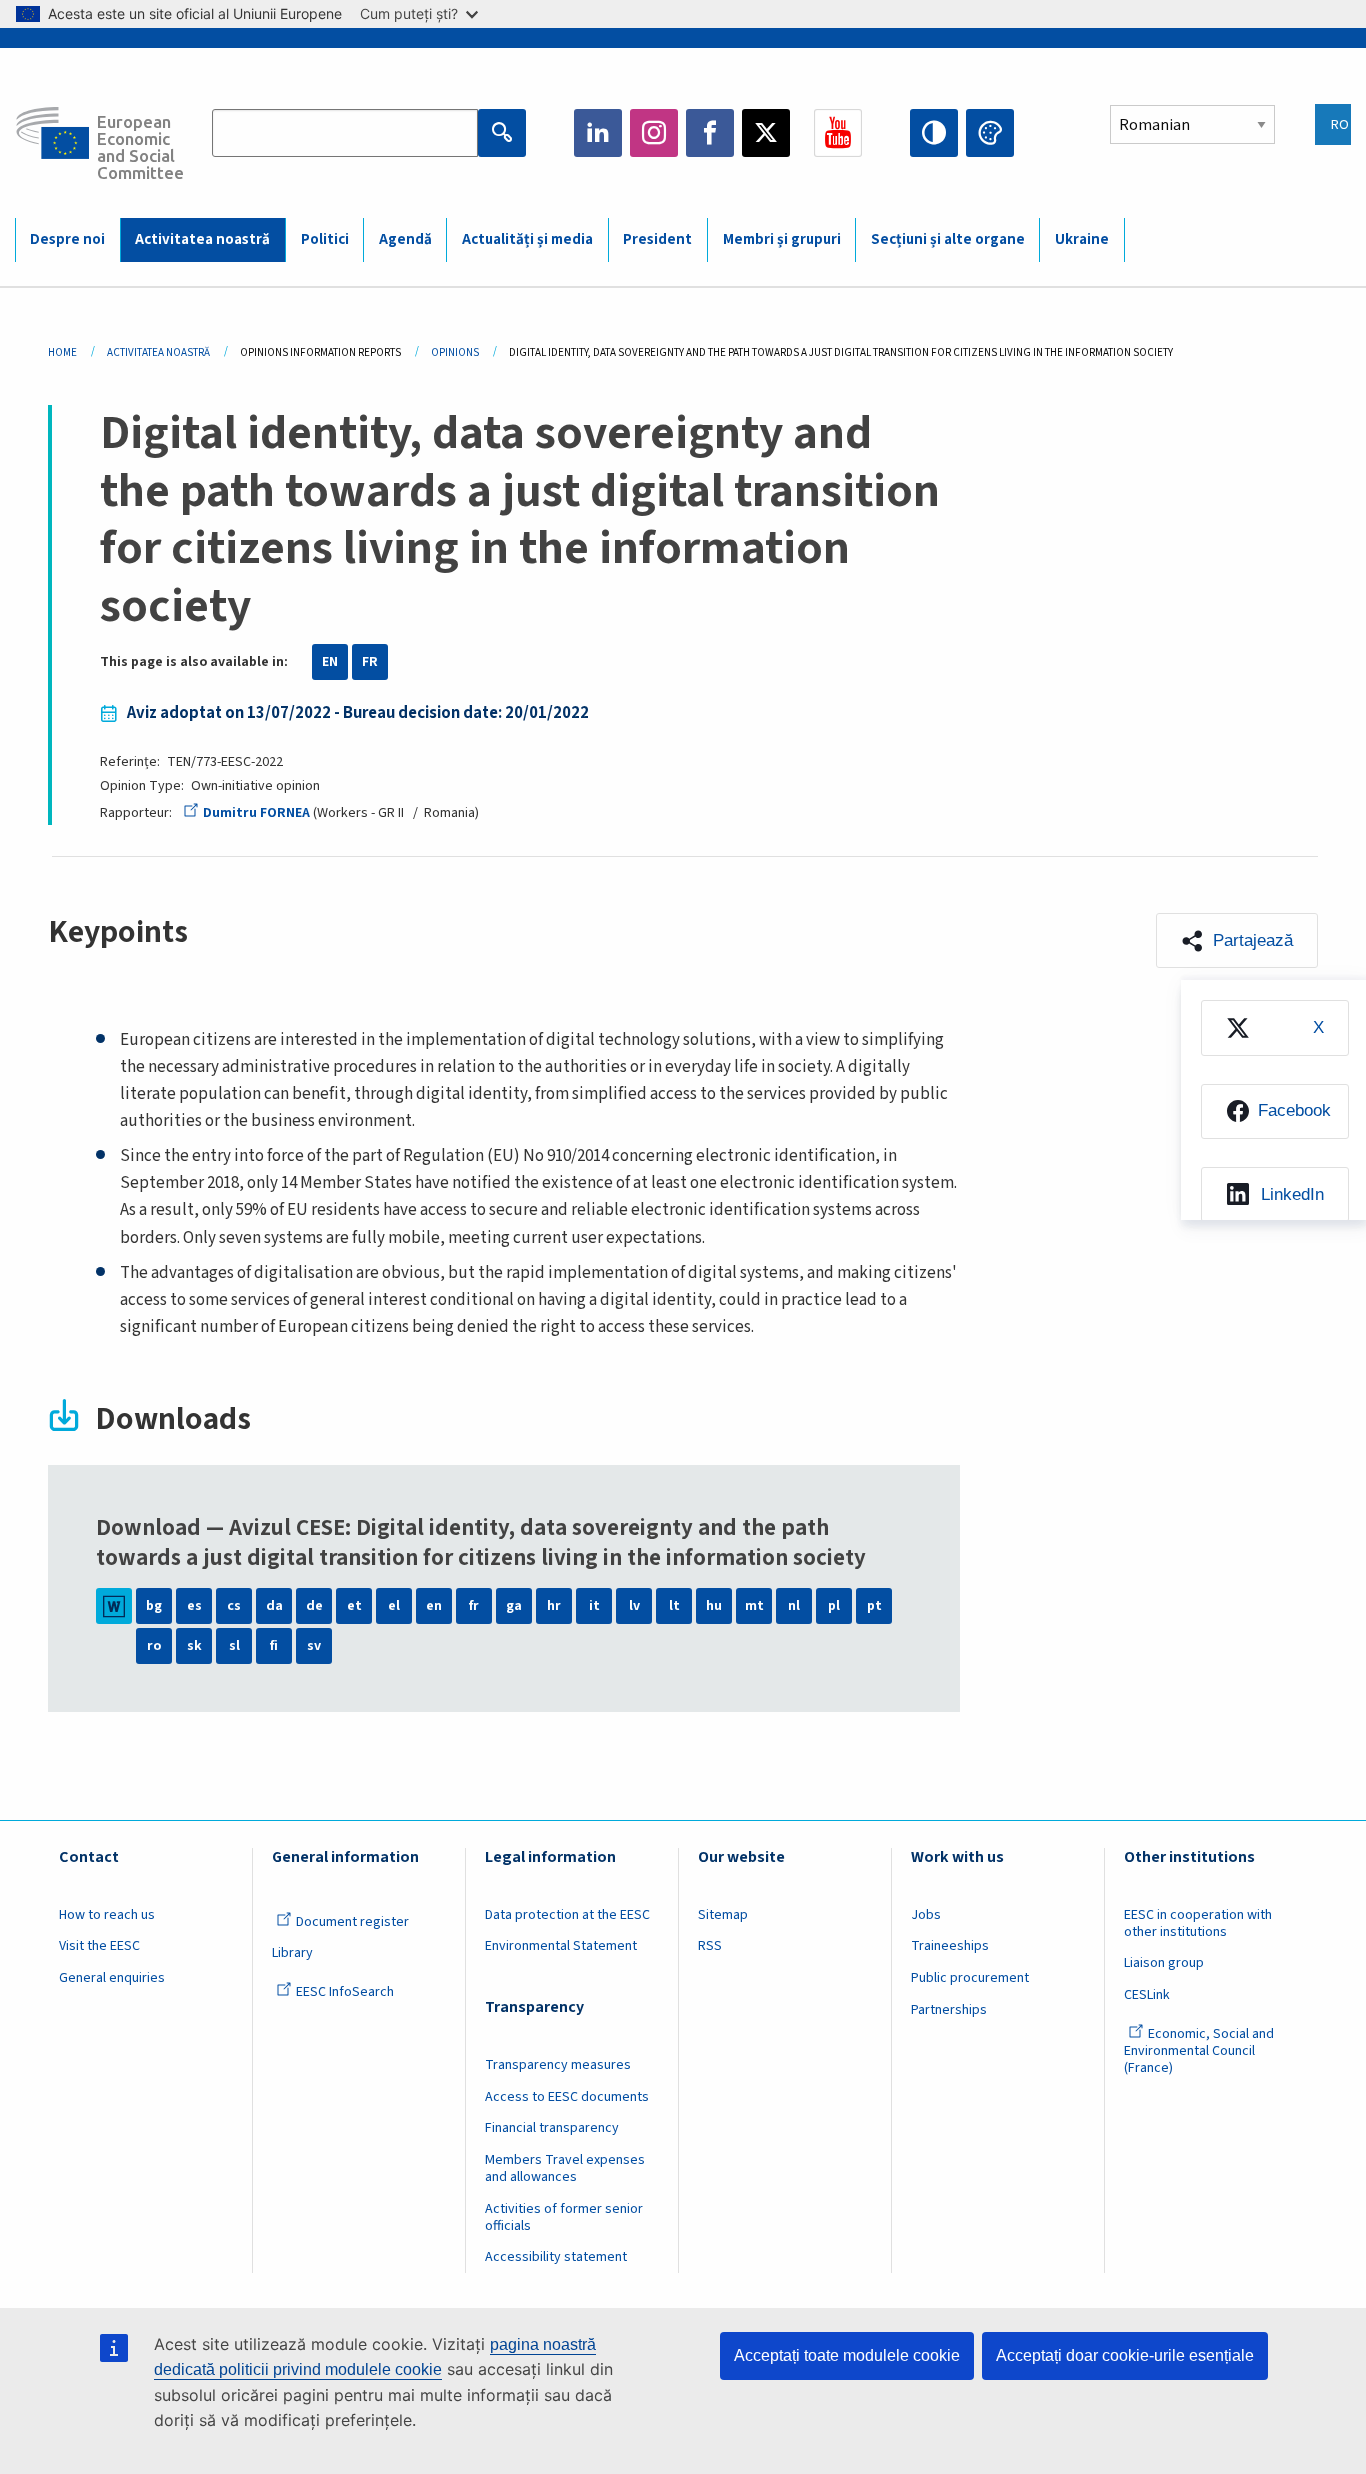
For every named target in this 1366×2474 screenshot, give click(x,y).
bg (154, 1606)
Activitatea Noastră (158, 352)
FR (370, 662)
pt (874, 1606)
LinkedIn (598, 133)
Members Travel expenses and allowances (565, 2168)
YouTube (838, 133)
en (434, 1606)
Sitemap (723, 1915)
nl (794, 1606)
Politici (325, 239)
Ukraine (1082, 239)
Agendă (405, 239)
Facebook (710, 133)
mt (754, 1606)
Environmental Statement (561, 1946)
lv (634, 1606)
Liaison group (1164, 1963)
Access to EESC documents (567, 2097)
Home (62, 352)
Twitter (766, 133)
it (594, 1606)
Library (292, 1953)
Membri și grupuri (782, 239)
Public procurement (970, 1978)
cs (234, 1606)
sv (314, 1646)
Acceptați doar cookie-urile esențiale (1125, 2355)
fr (474, 1606)
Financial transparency (552, 2128)
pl (834, 1606)
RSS (710, 1946)
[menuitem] (1275, 1027)
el (394, 1606)
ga (514, 1606)
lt (674, 1606)
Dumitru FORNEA (256, 813)
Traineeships (950, 1946)
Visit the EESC (99, 1946)
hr (554, 1606)
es (194, 1606)
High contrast (934, 133)
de (314, 1606)
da (274, 1606)
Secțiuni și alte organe (948, 239)
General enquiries (112, 1978)
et (354, 1606)
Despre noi (67, 239)
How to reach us (107, 1915)
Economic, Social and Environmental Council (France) (1199, 2051)
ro (154, 1646)
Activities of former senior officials (564, 2217)
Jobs (926, 1915)
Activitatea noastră (202, 239)
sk (194, 1646)
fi (274, 1646)
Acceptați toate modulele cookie (847, 2355)
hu (714, 1606)
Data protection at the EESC (567, 1915)
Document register (352, 1922)
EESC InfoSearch (345, 1992)
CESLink (1147, 1995)
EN (330, 662)
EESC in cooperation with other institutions (1198, 1923)
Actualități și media (527, 239)
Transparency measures (558, 2065)
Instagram (654, 133)
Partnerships (949, 2010)
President (657, 239)
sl (234, 1646)
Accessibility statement (556, 2257)
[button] (1237, 940)
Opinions (455, 352)
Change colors (990, 133)
